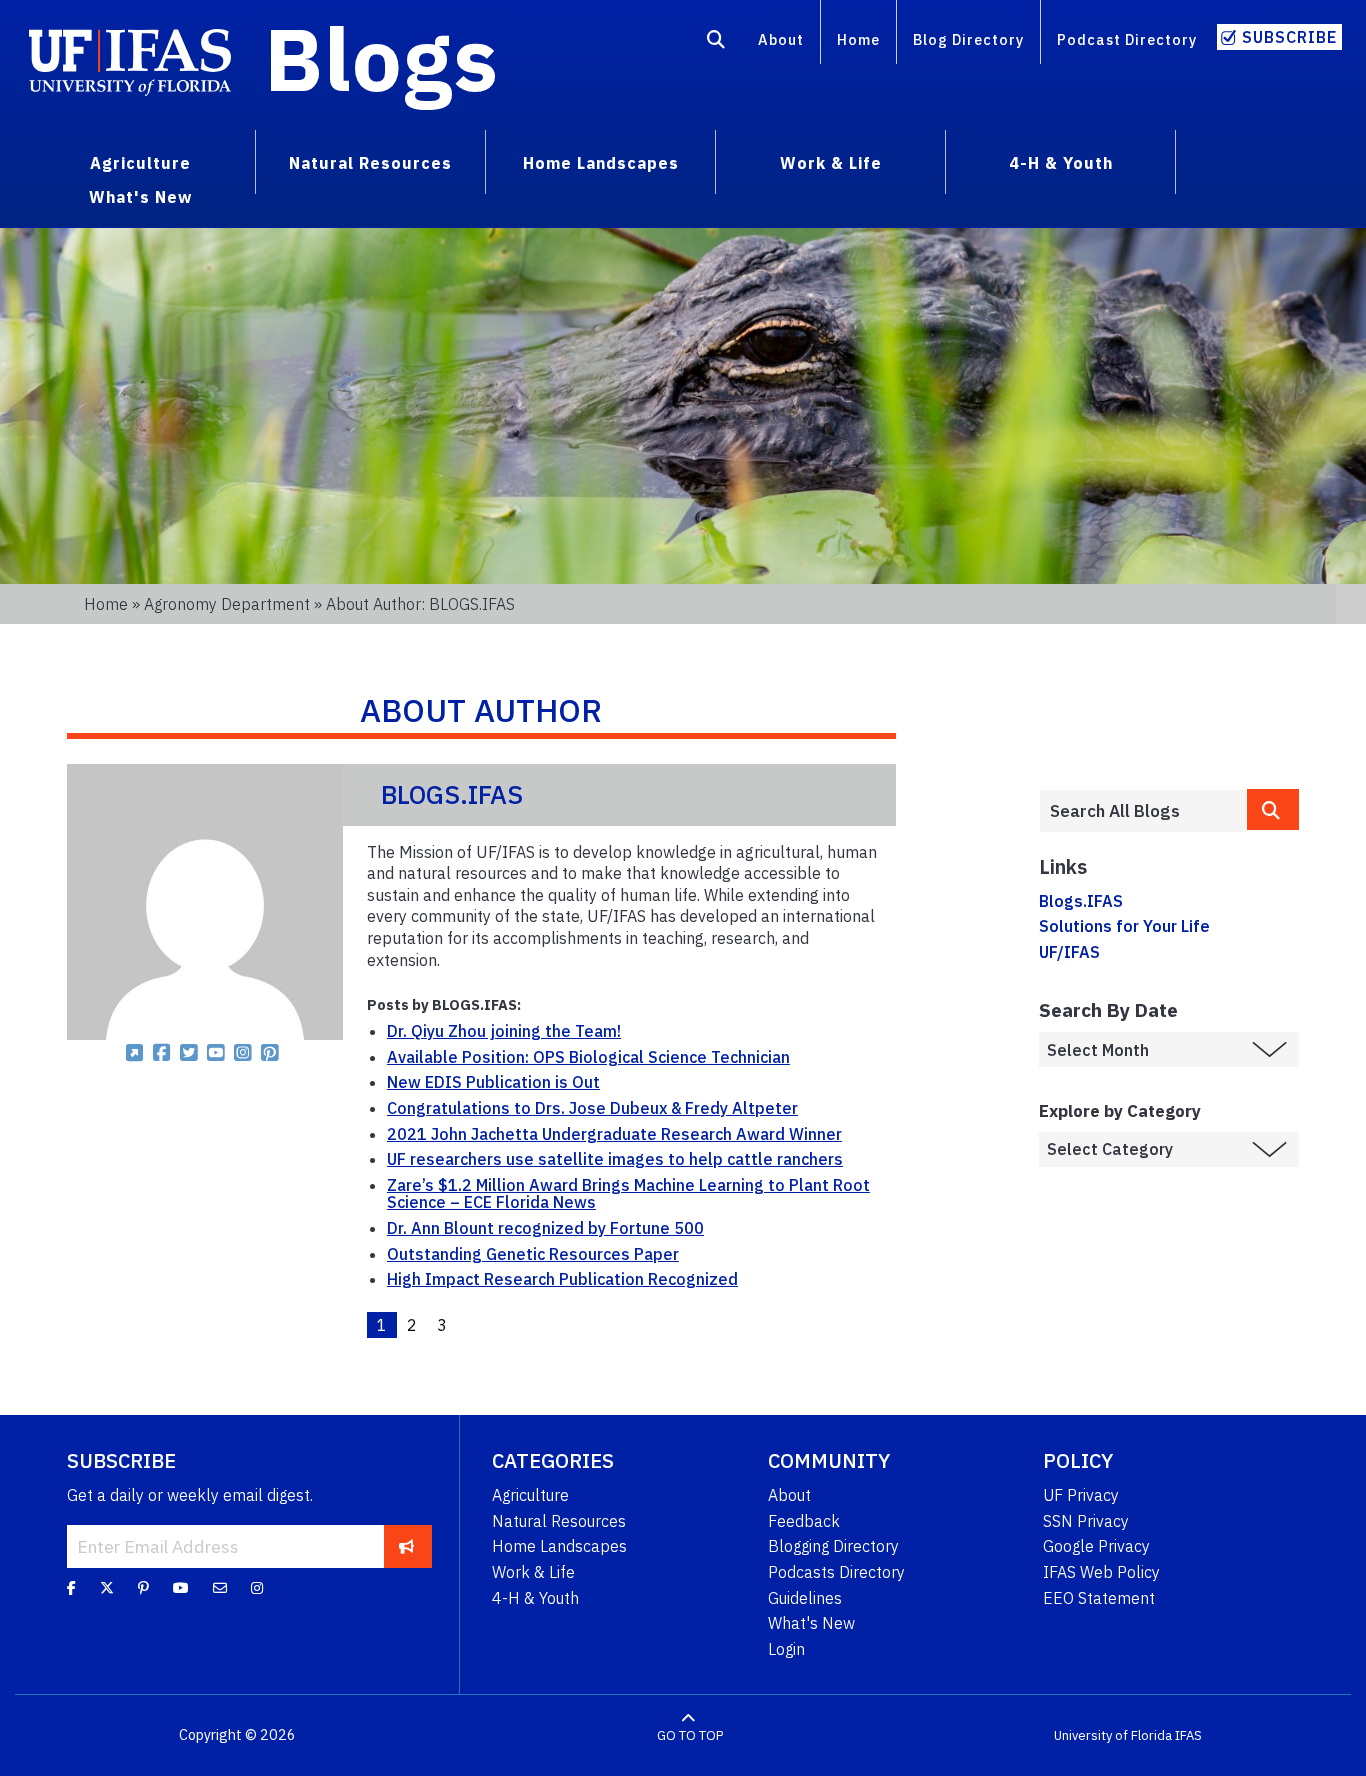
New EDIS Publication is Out (493, 1082)
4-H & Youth (535, 1598)
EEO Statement (1099, 1598)
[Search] (716, 43)
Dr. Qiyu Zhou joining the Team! (504, 1031)
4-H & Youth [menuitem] (1061, 163)
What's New (811, 1623)
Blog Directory (968, 39)
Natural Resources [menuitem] (370, 163)
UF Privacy (1081, 1495)
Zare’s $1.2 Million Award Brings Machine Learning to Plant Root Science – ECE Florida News (628, 1194)
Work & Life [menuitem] (831, 163)
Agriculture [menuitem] (140, 163)
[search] (1273, 809)
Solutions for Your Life (1124, 926)
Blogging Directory (833, 1546)
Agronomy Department (227, 604)
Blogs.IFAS (1081, 901)
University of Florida (1113, 1735)
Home (858, 39)
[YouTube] (181, 1588)
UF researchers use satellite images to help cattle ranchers (615, 1159)
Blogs (381, 58)
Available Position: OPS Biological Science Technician (588, 1057)
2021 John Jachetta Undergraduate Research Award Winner (614, 1134)
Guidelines (805, 1598)
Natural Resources (559, 1521)
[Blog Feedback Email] (220, 1588)
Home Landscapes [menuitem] (601, 163)
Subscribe (1289, 37)
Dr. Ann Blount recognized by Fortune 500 (545, 1228)
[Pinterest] (143, 1588)
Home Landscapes (559, 1546)
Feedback (804, 1521)
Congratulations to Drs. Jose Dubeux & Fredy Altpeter (592, 1108)
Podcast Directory (1127, 39)
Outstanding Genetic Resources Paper (533, 1254)
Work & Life (533, 1572)
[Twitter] (107, 1588)
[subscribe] (406, 1546)
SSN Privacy (1086, 1521)
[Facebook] (71, 1588)
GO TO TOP (690, 1735)
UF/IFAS (1069, 952)
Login (786, 1649)
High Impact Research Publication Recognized (562, 1279)
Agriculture (530, 1495)
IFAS (1188, 1735)
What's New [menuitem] (140, 197)
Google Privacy (1096, 1546)
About (781, 39)
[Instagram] (257, 1588)
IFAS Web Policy (1101, 1572)
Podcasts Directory (836, 1572)
